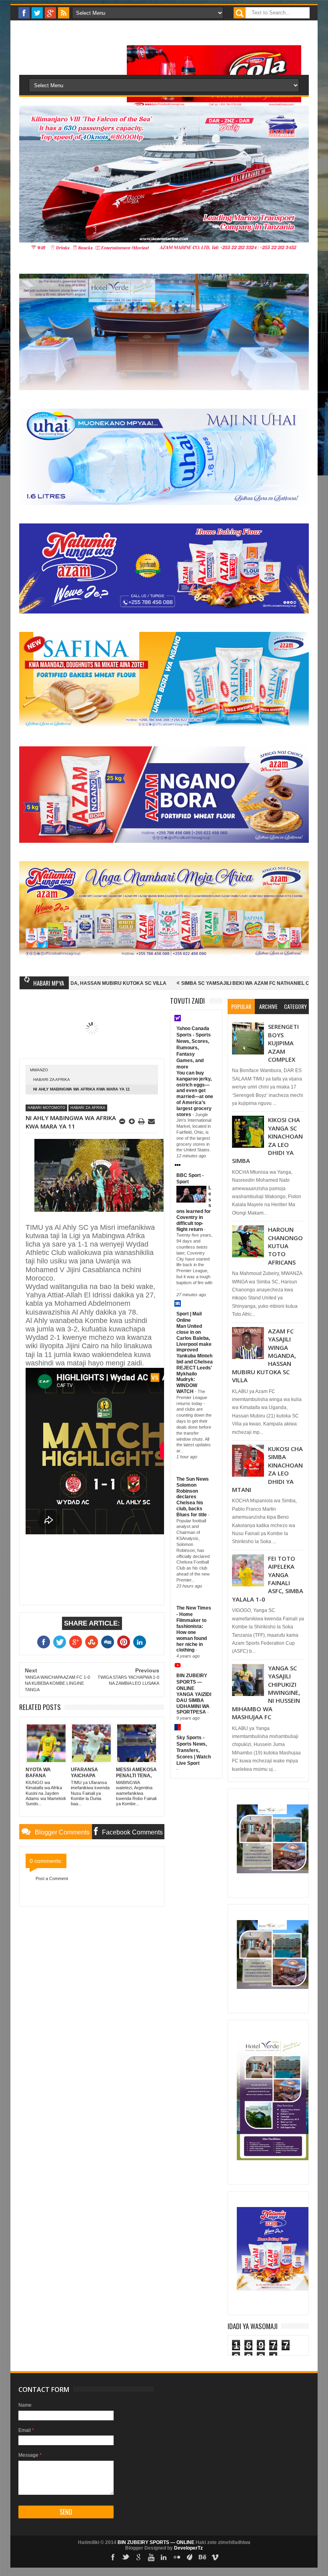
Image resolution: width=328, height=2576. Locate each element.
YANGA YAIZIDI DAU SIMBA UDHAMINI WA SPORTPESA (194, 1703)
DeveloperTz (188, 2548)
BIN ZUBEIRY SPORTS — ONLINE (192, 1682)
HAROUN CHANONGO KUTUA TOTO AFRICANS (285, 1246)
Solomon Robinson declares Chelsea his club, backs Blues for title (192, 1500)
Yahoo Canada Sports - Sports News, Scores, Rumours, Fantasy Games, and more (194, 1048)
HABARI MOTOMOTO (46, 1108)
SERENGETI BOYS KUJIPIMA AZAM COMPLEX (283, 1043)
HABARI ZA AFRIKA (52, 1080)
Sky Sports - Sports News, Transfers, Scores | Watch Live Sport (194, 1750)
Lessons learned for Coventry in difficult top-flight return (194, 1209)
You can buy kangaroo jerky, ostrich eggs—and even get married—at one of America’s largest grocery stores (195, 1094)
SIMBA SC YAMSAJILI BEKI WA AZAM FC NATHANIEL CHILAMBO (177, 983)
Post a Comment (52, 1878)
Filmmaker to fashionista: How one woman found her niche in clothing (192, 1635)
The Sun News (193, 1479)
